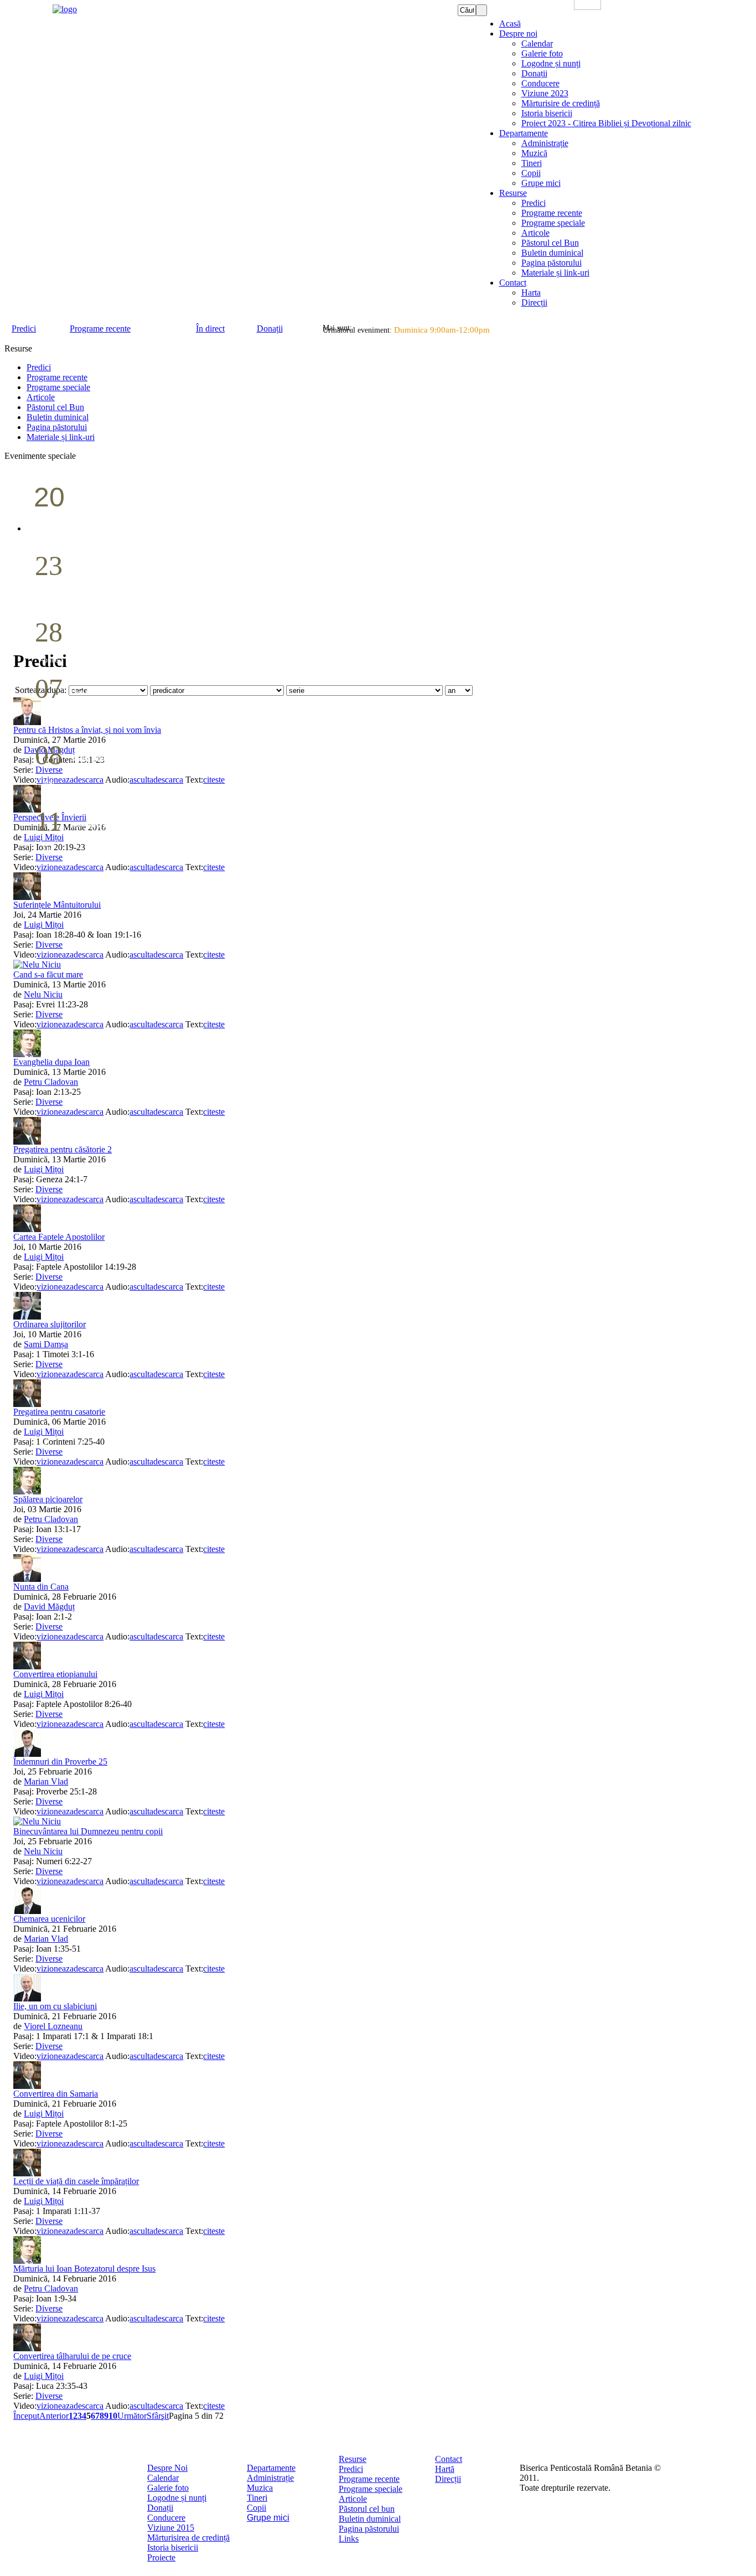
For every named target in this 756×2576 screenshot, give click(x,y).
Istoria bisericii (173, 2547)
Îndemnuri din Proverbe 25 (60, 1762)
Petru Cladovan (51, 1082)
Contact (449, 2459)
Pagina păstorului (369, 2529)
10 (113, 2416)
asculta (141, 867)
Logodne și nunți (177, 2498)
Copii (257, 2508)
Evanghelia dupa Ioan (51, 1062)
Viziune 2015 (171, 2528)
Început (26, 2416)
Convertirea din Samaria (56, 2094)
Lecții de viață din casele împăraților (76, 2181)
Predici (351, 2469)
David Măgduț (49, 1607)
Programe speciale (371, 2489)
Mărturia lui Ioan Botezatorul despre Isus (84, 2269)
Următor (132, 2416)
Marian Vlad (46, 1781)
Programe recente (369, 2479)
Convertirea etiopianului (55, 1674)
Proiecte (161, 2557)
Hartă (445, 2469)
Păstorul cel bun (367, 2509)
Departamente (271, 2468)
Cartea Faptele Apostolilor (59, 1237)
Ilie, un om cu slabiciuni (55, 2006)
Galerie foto (168, 2488)
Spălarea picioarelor (48, 1499)
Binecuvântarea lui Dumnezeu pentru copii (88, 1831)
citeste (214, 867)
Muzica (260, 2488)
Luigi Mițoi (44, 925)
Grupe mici (268, 2518)
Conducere (166, 2518)
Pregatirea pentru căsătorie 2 (63, 1149)
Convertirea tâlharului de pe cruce (72, 2356)
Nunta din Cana (41, 1587)
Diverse (49, 857)
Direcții (448, 2479)
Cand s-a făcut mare (48, 974)
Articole (353, 2499)
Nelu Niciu (43, 994)
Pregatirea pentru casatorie (59, 1412)
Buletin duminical (370, 2519)
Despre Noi (167, 2468)
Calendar (163, 2478)
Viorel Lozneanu (53, 2026)
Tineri (257, 2498)
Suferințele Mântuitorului (57, 905)
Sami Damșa (46, 1344)
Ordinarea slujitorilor (50, 1324)
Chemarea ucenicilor (49, 1919)
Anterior (54, 2416)
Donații (160, 2508)
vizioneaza (55, 867)
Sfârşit (158, 2416)
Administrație (270, 2478)
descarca (89, 867)
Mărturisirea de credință (188, 2538)
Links (349, 2539)
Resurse (353, 2459)
